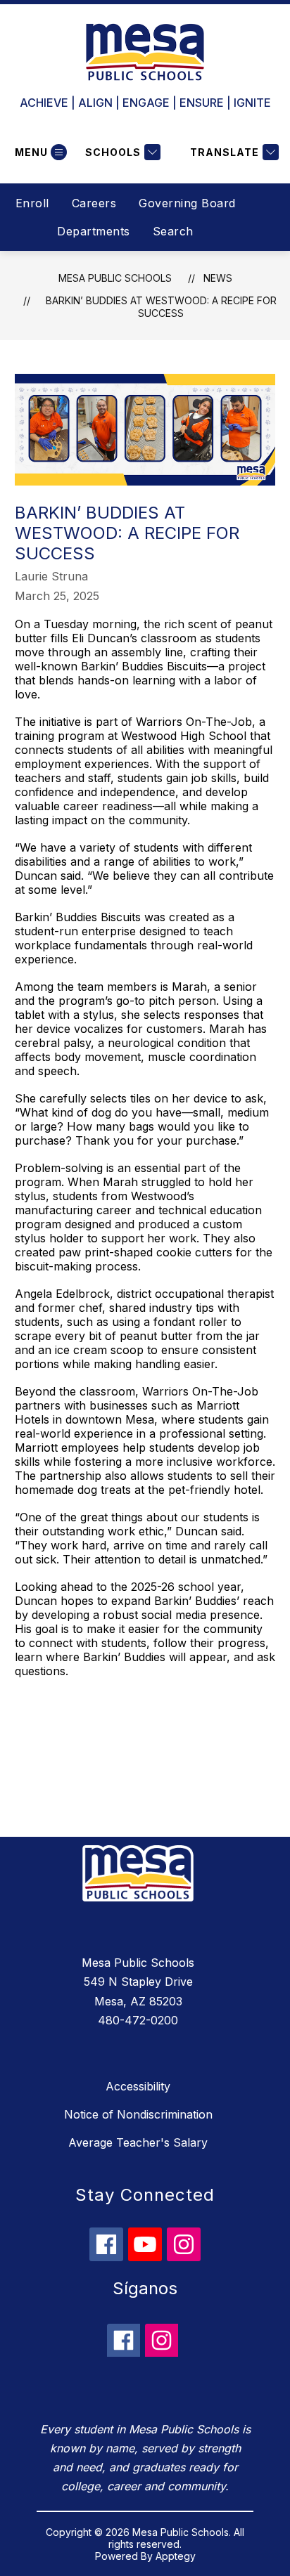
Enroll (32, 203)
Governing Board (187, 203)
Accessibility (138, 2086)
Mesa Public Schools (115, 278)
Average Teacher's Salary (138, 2142)
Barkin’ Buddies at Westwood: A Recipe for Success (161, 307)
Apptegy (176, 2556)
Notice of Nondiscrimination (138, 2114)
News (218, 278)
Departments (94, 231)
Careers (94, 203)
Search (173, 231)
